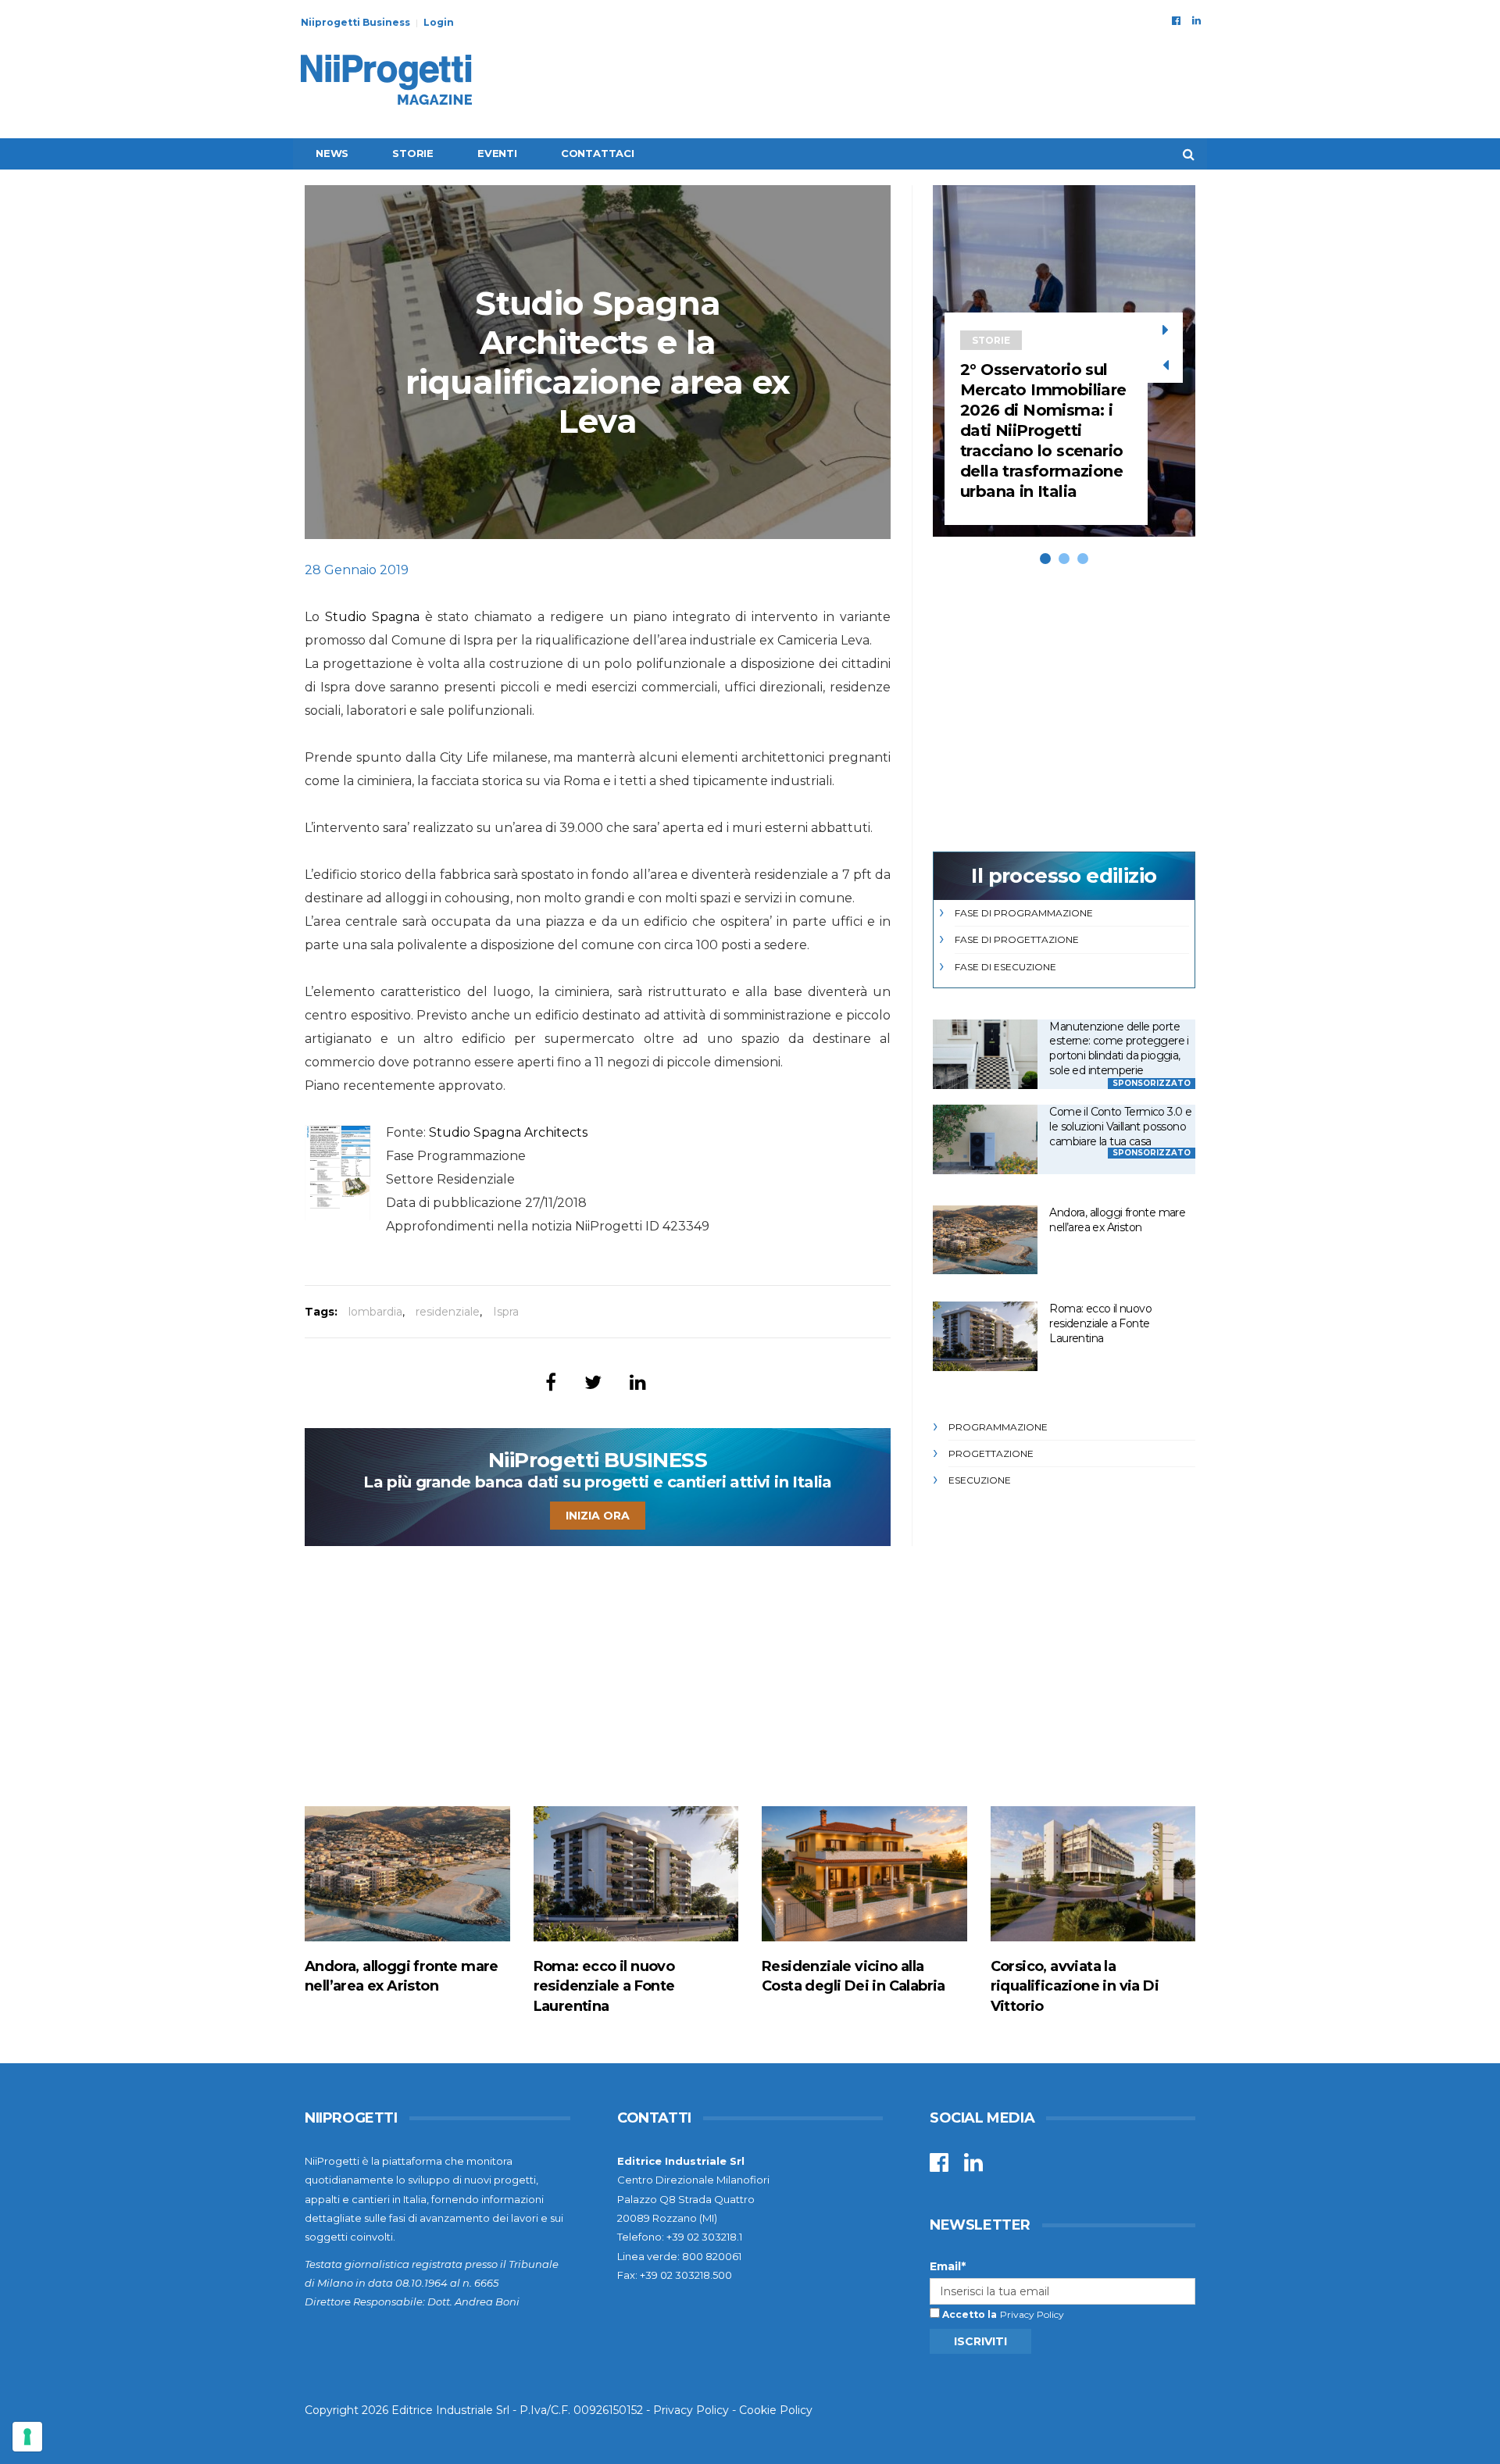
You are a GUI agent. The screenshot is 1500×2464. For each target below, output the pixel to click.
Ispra (506, 1312)
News (332, 153)
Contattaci (598, 153)
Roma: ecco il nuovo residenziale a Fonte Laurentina (1100, 1323)
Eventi (497, 153)
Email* (948, 2266)
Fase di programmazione (1024, 913)
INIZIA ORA (598, 1516)
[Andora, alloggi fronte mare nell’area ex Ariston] (985, 1240)
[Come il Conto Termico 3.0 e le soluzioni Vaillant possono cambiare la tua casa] (985, 1139)
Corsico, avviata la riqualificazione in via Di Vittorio (1075, 1986)
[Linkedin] (1196, 20)
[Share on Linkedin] (638, 1382)
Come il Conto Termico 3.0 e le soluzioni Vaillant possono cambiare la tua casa (1120, 1126)
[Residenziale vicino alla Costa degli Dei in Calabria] (864, 1874)
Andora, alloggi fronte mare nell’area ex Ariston (1117, 1220)
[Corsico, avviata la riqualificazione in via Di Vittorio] (1093, 1874)
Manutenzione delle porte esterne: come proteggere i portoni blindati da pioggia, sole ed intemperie (1119, 1048)
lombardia (375, 1312)
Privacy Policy (1032, 2314)
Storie (413, 153)
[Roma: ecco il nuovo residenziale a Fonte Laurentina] (985, 1336)
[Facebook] (1176, 20)
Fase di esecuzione (1005, 967)
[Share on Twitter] (593, 1382)
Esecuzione (980, 1480)
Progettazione (991, 1453)
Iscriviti (980, 2341)
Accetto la (968, 2314)
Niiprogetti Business (355, 22)
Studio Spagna (372, 617)
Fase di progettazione (1017, 939)
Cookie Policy (776, 2410)
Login (439, 22)
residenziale (448, 1312)
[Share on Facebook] (551, 1382)
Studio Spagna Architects (508, 1132)
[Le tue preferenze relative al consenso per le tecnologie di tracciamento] (27, 2437)
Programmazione (998, 1427)
